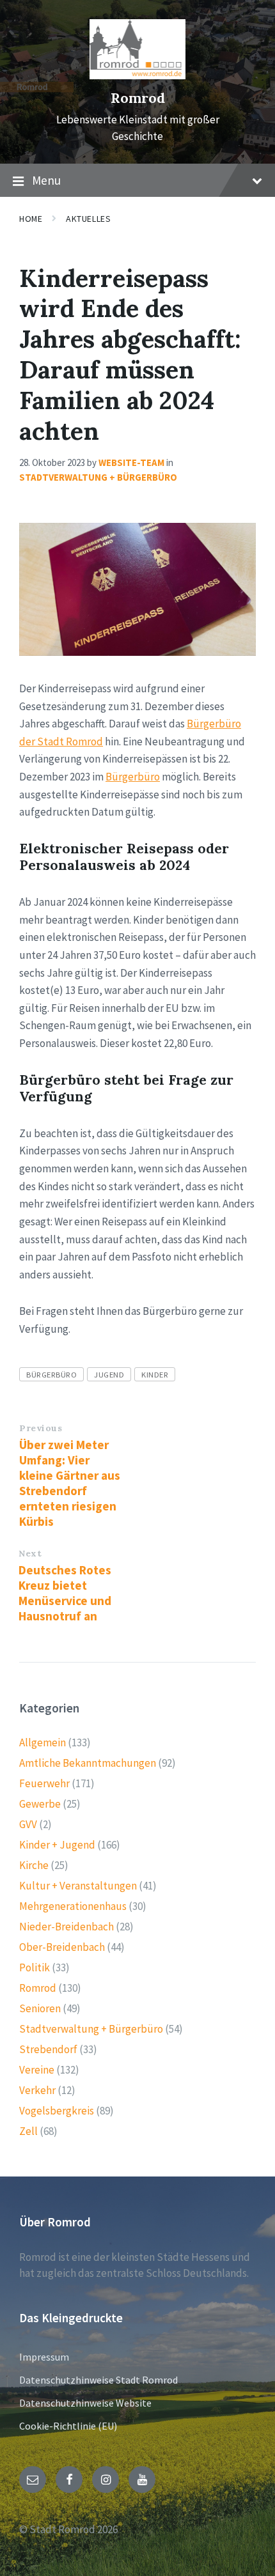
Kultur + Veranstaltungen (78, 1886)
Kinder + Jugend (57, 1845)
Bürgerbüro (133, 777)
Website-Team (131, 462)
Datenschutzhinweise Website (85, 2403)
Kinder (155, 1374)
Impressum (44, 2357)
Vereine (37, 2070)
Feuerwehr (44, 1783)
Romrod (138, 98)
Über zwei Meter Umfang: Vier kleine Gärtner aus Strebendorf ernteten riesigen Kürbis (70, 1483)
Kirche (34, 1865)
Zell (28, 2131)
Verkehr (37, 2090)
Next (30, 1553)
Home (31, 219)
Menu (46, 180)
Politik (35, 1967)
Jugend (109, 1374)
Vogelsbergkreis (57, 2111)
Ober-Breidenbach (62, 1947)
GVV (28, 1824)
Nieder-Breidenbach (67, 1927)
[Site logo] (137, 75)
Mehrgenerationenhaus (73, 1906)
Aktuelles (88, 219)
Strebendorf (48, 2049)
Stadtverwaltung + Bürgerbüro (98, 477)
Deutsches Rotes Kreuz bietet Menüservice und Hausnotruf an (65, 1593)
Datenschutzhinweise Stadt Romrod (98, 2380)
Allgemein (43, 1742)
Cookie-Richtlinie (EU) (68, 2426)
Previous (41, 1428)
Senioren (40, 2008)
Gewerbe (40, 1804)
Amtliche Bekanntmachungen (88, 1763)
